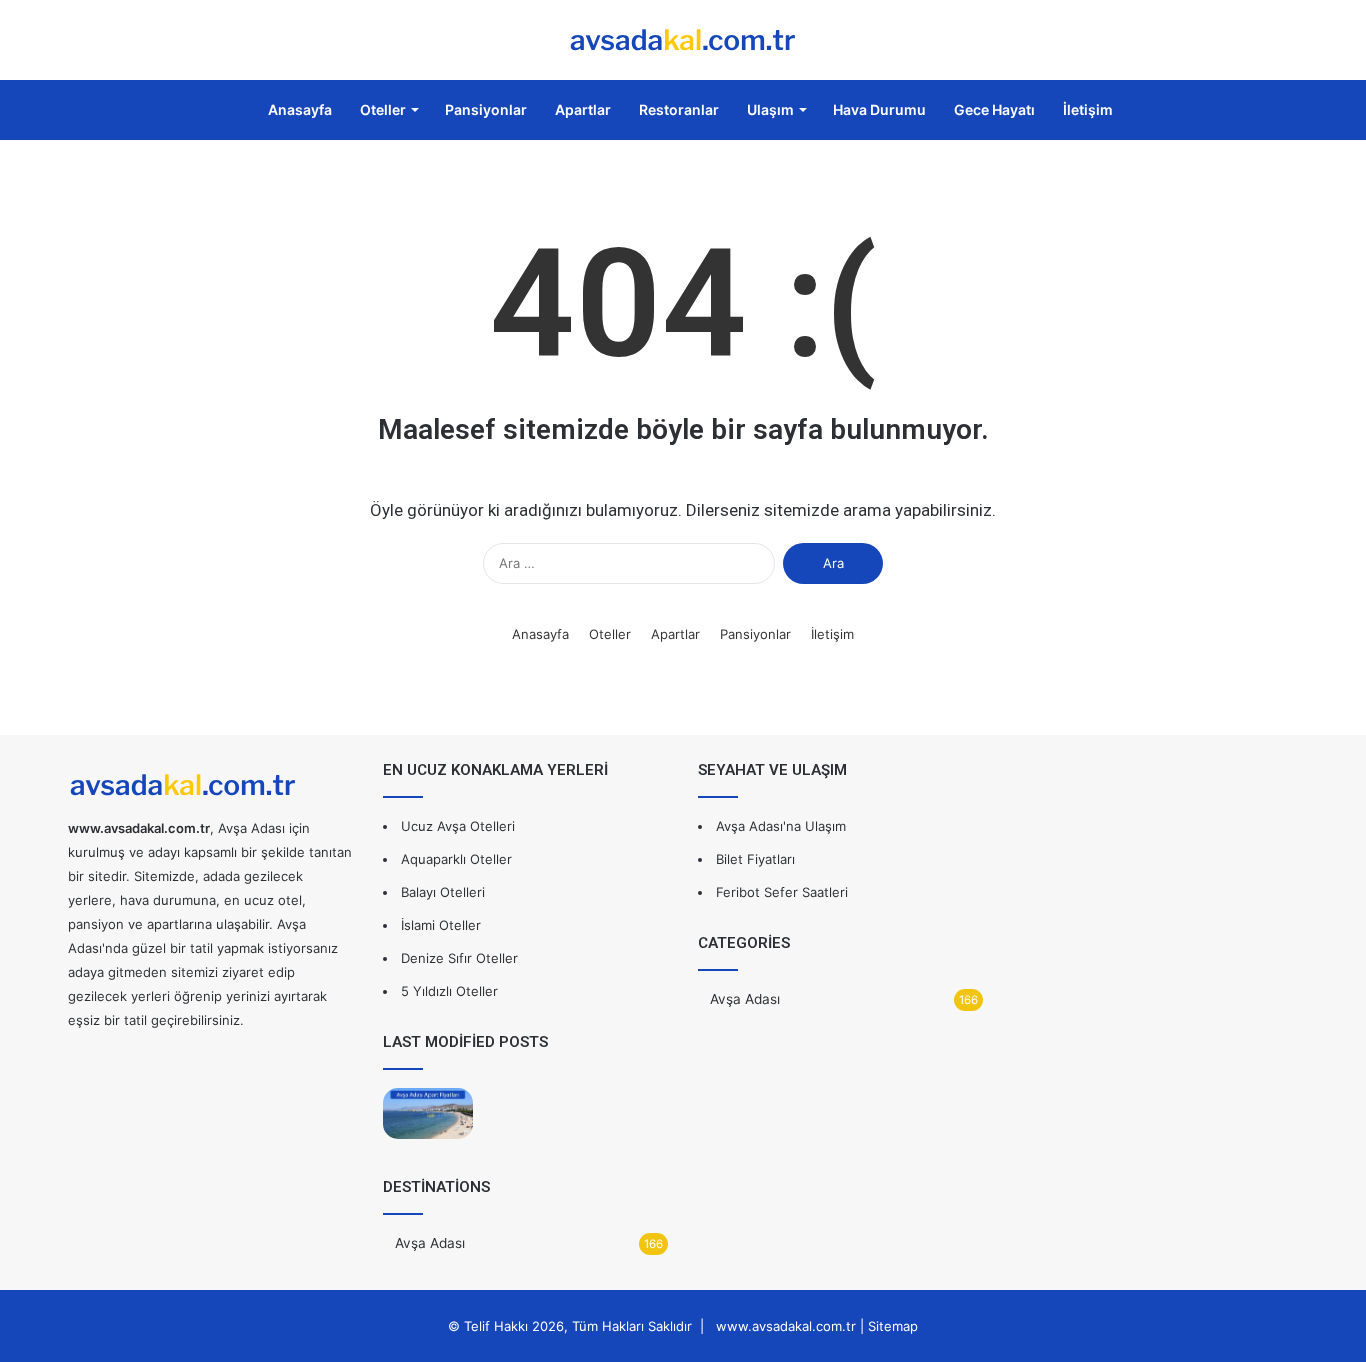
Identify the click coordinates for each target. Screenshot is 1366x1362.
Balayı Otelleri (443, 892)
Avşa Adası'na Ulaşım (781, 826)
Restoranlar (679, 109)
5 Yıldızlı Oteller (449, 991)
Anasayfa (298, 109)
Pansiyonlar (486, 109)
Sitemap (893, 1326)
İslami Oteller (441, 925)
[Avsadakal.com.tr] (683, 40)
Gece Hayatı (994, 109)
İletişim (1088, 109)
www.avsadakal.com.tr (786, 1326)
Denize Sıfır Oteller (459, 958)
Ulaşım (770, 109)
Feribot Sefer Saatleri (782, 892)
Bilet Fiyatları (755, 859)
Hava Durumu (879, 109)
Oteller (383, 109)
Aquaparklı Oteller (456, 859)
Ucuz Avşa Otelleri (458, 826)
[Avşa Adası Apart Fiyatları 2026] (428, 1113)
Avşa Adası (430, 1243)
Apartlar (583, 109)
